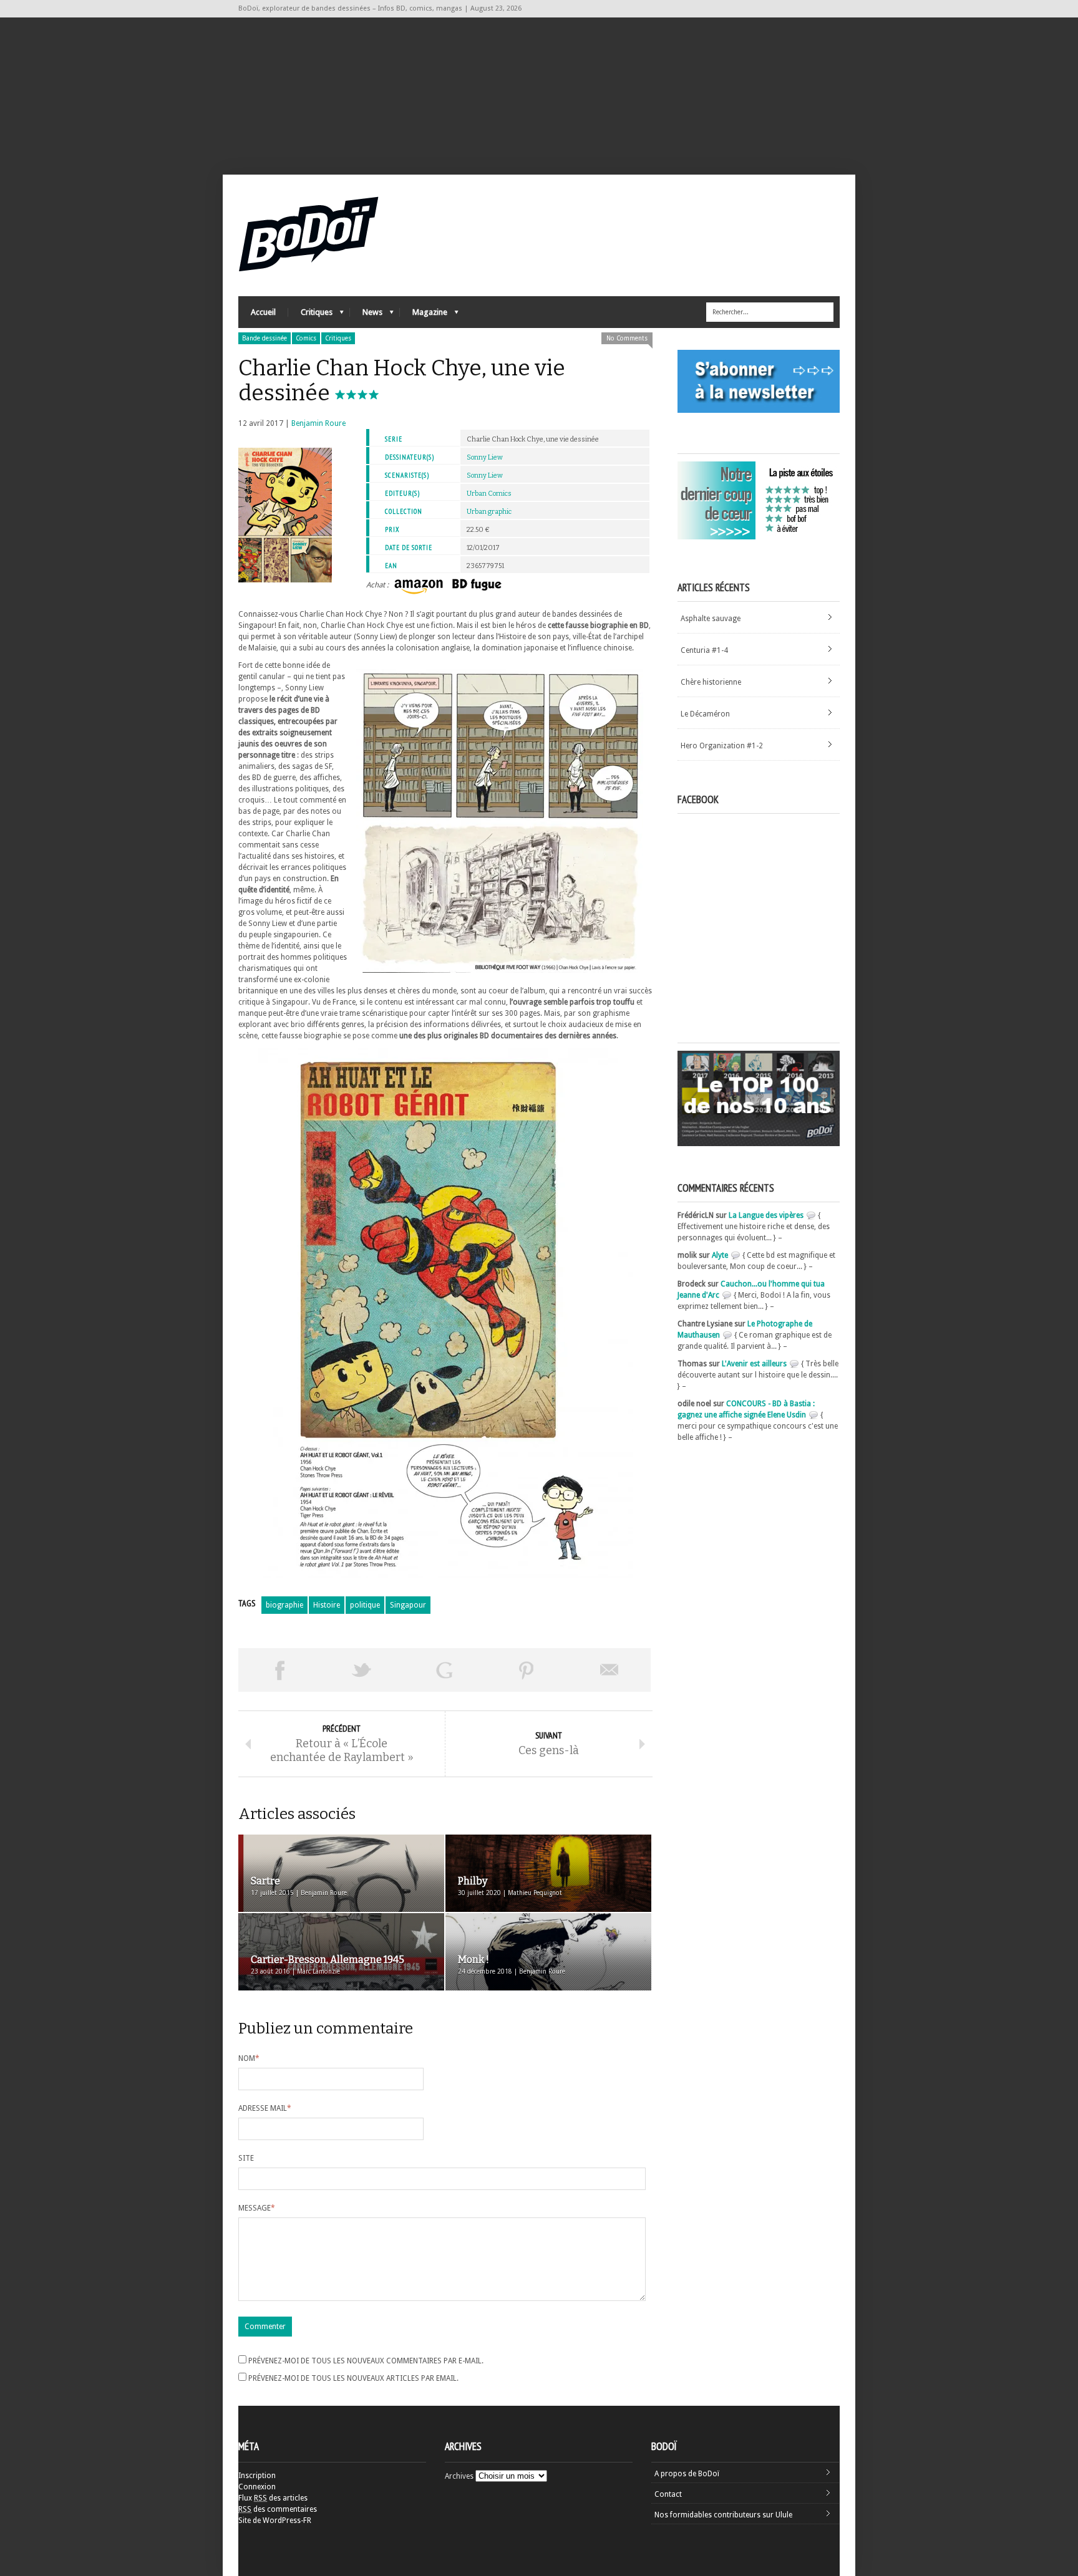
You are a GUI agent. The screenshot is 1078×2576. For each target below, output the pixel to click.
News (366, 315)
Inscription (257, 2476)
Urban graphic (489, 512)
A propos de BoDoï (687, 2474)
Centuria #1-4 (704, 650)
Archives (459, 2476)
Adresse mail (265, 2108)
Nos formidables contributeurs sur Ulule (723, 2515)
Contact (668, 2494)
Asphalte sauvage (711, 619)
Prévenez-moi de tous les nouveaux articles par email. (353, 2378)
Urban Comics (489, 494)
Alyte (720, 1255)
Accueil (263, 312)
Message (257, 2208)
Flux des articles (273, 2498)
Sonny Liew (485, 457)
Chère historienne (711, 682)
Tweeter (362, 1670)
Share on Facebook (279, 1670)
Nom (249, 2058)
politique (365, 1605)
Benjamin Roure (318, 423)
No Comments (627, 338)
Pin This (527, 1670)
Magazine (424, 315)
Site (246, 2158)
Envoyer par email (609, 1670)
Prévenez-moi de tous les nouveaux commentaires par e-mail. (366, 2361)
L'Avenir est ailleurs (754, 1364)
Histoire (327, 1605)
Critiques (310, 315)
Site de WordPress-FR (275, 2521)
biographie (284, 1605)
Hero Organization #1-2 (722, 746)
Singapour (408, 1605)
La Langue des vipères (766, 1215)
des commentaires (278, 2509)
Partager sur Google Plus (444, 1670)
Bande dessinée (265, 338)
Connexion (257, 2487)
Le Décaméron (705, 714)
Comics (306, 338)
